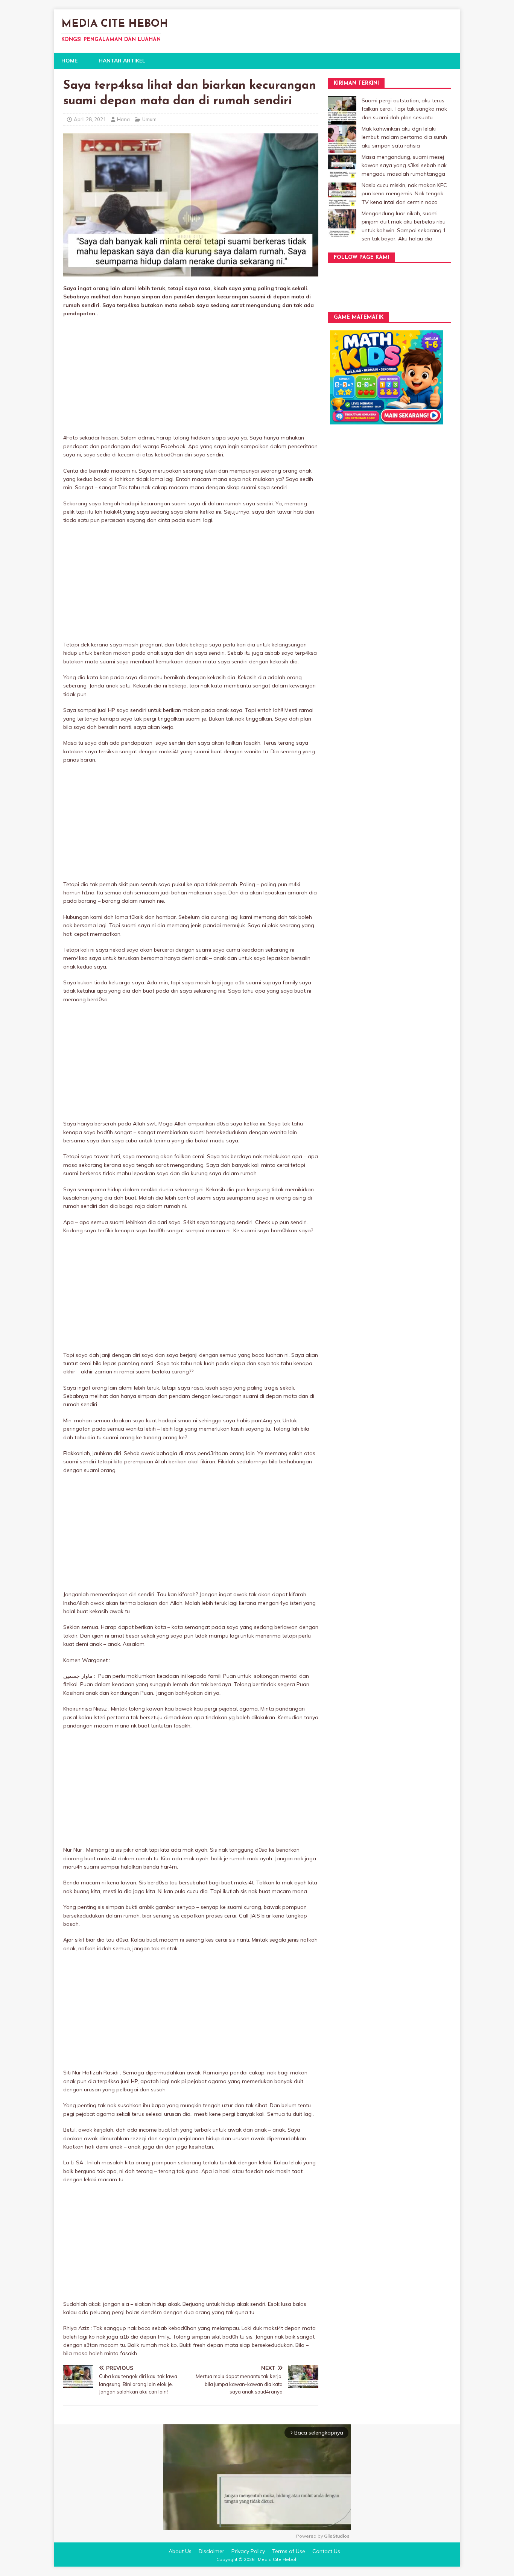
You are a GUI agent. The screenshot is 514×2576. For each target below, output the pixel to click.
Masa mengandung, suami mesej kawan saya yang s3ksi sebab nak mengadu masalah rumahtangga (404, 165)
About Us (180, 2551)
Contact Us (326, 2551)
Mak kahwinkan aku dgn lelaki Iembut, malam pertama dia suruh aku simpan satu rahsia (404, 137)
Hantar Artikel (122, 61)
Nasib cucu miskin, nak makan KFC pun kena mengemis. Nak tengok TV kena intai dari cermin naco (404, 194)
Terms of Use (289, 2551)
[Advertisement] (191, 378)
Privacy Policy (248, 2551)
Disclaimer (211, 2551)
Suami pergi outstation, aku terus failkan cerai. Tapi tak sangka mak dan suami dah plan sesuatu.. (404, 109)
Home (69, 61)
